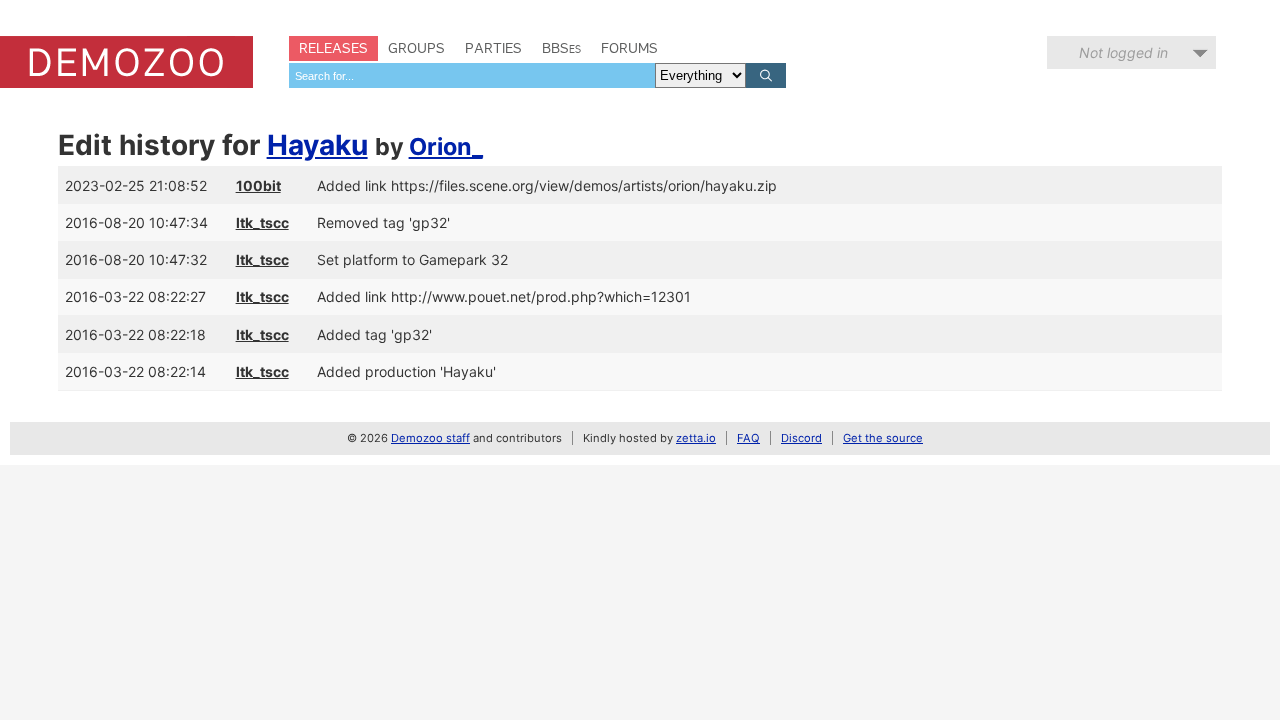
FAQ (748, 438)
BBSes (561, 48)
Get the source (883, 438)
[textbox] (472, 75)
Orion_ (446, 146)
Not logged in (1123, 52)
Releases (333, 48)
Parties (493, 48)
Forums (629, 48)
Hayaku (317, 145)
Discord (801, 438)
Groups (416, 48)
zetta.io (696, 438)
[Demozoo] (126, 62)
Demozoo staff (430, 438)
